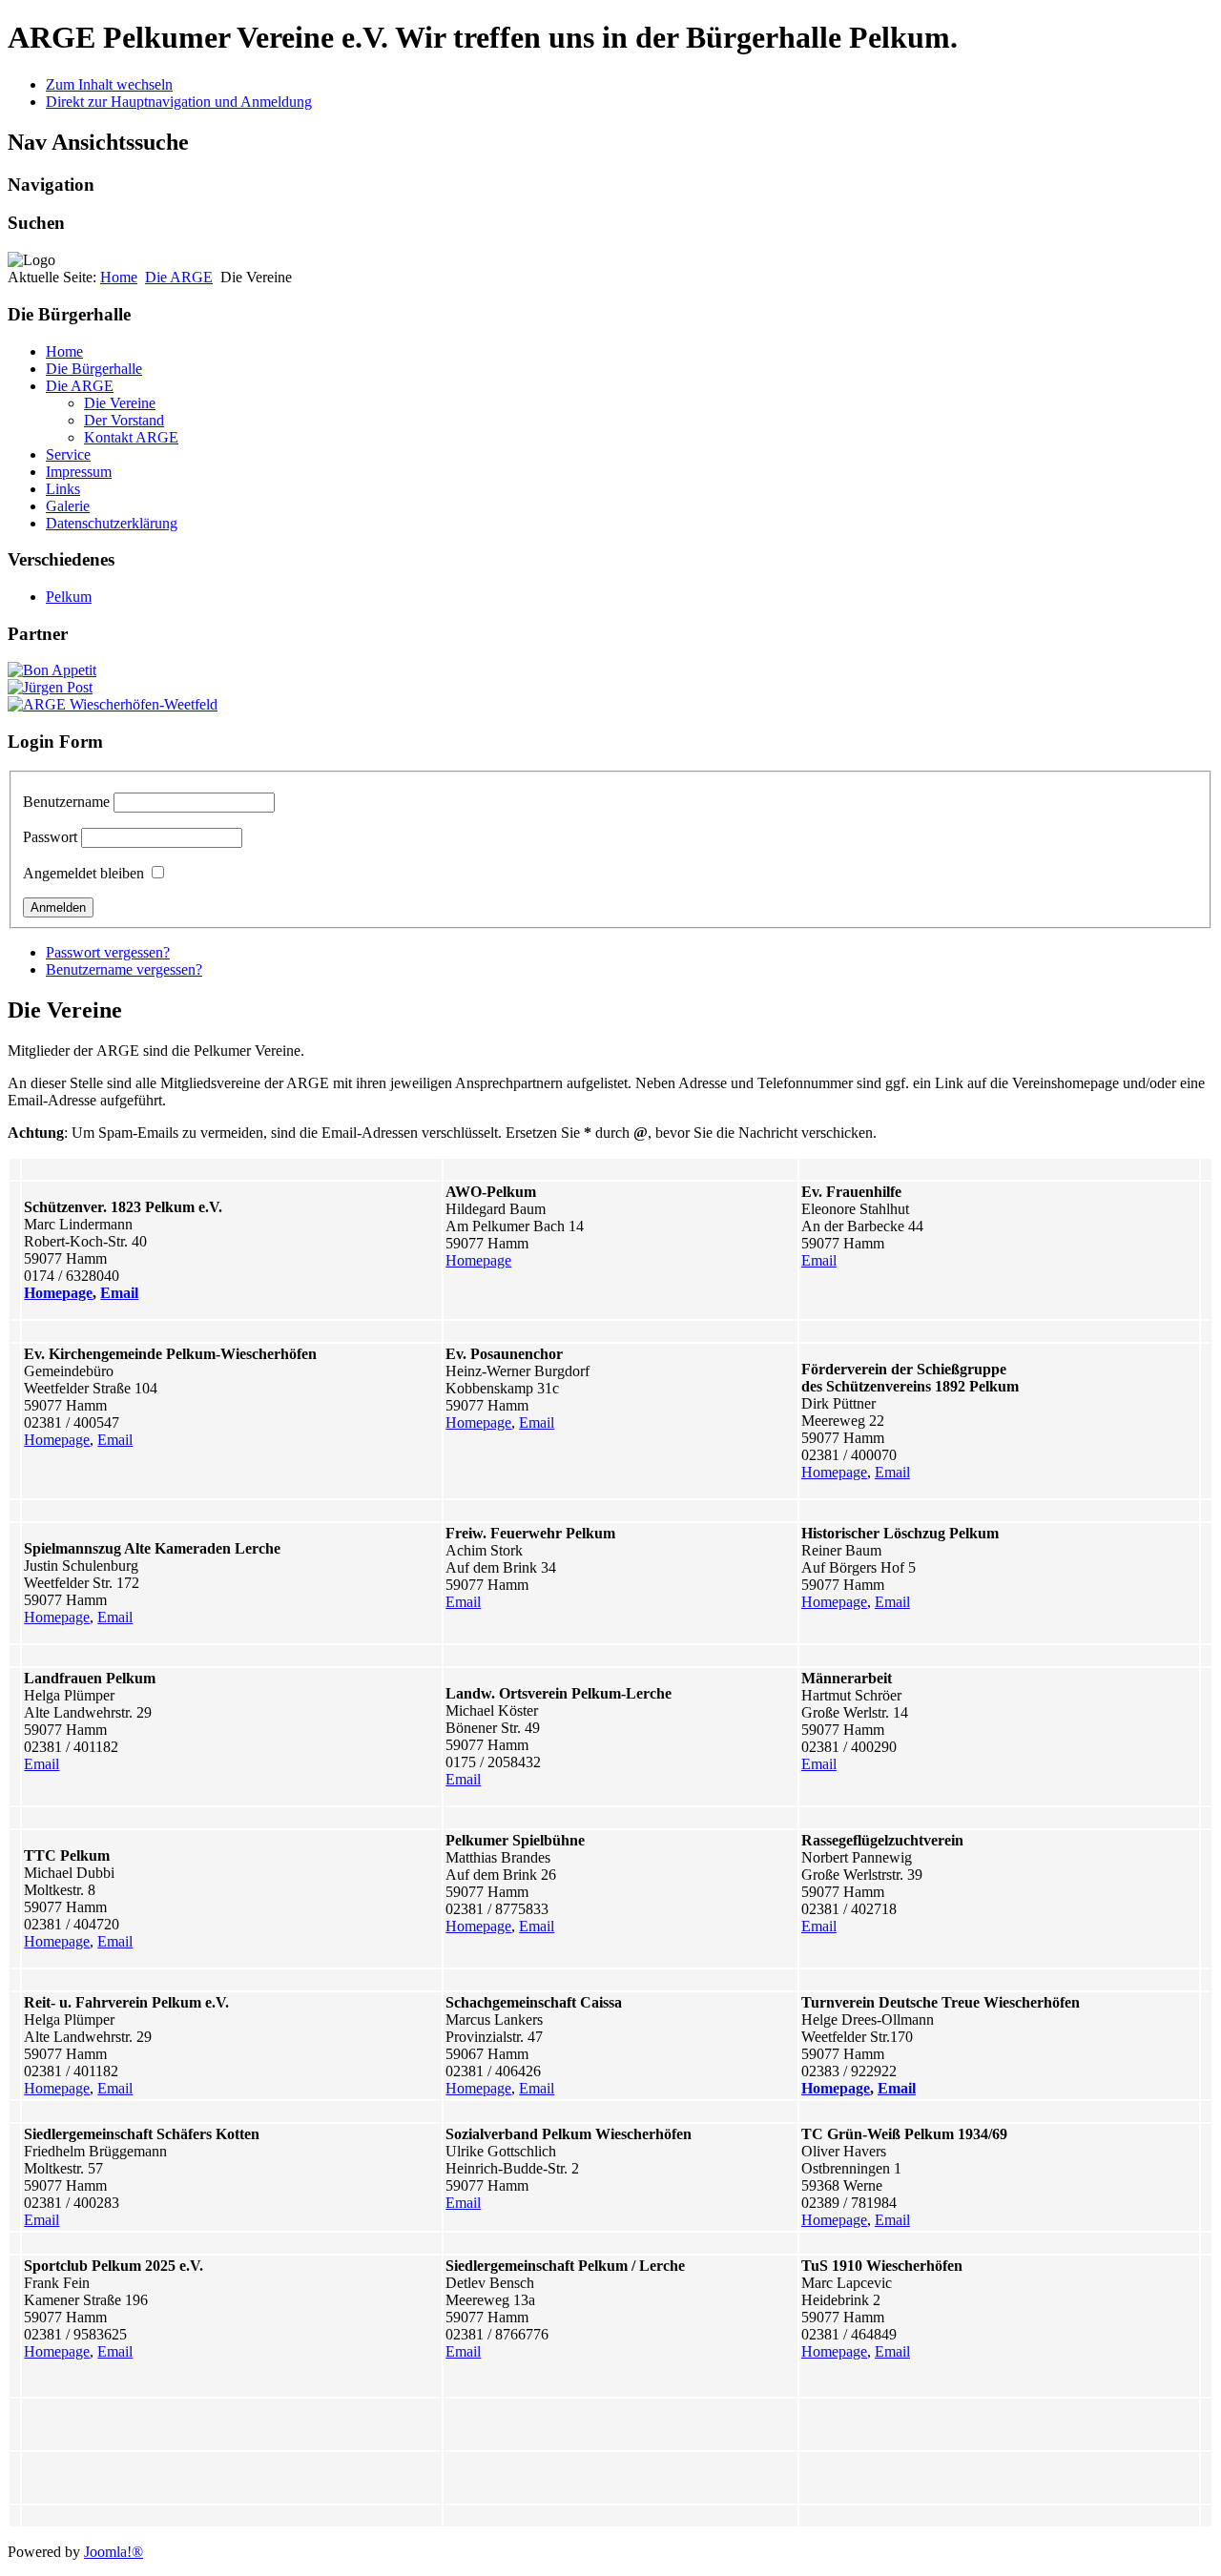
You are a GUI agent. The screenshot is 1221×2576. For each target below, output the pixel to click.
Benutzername (66, 802)
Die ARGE (179, 277)
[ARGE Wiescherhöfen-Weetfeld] (113, 704)
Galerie (68, 506)
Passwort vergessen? (108, 952)
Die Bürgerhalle (94, 369)
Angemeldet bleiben (83, 873)
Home (119, 277)
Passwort (50, 837)
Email (119, 1293)
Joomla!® (114, 2552)
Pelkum (69, 597)
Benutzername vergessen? (124, 969)
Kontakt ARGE (131, 437)
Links (63, 489)
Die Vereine (120, 403)
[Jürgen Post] (50, 687)
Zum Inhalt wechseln (109, 84)
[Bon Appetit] (52, 670)
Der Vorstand (124, 420)
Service (68, 454)
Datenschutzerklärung (112, 523)
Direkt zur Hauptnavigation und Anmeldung (179, 102)
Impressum (79, 472)
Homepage (58, 1293)
